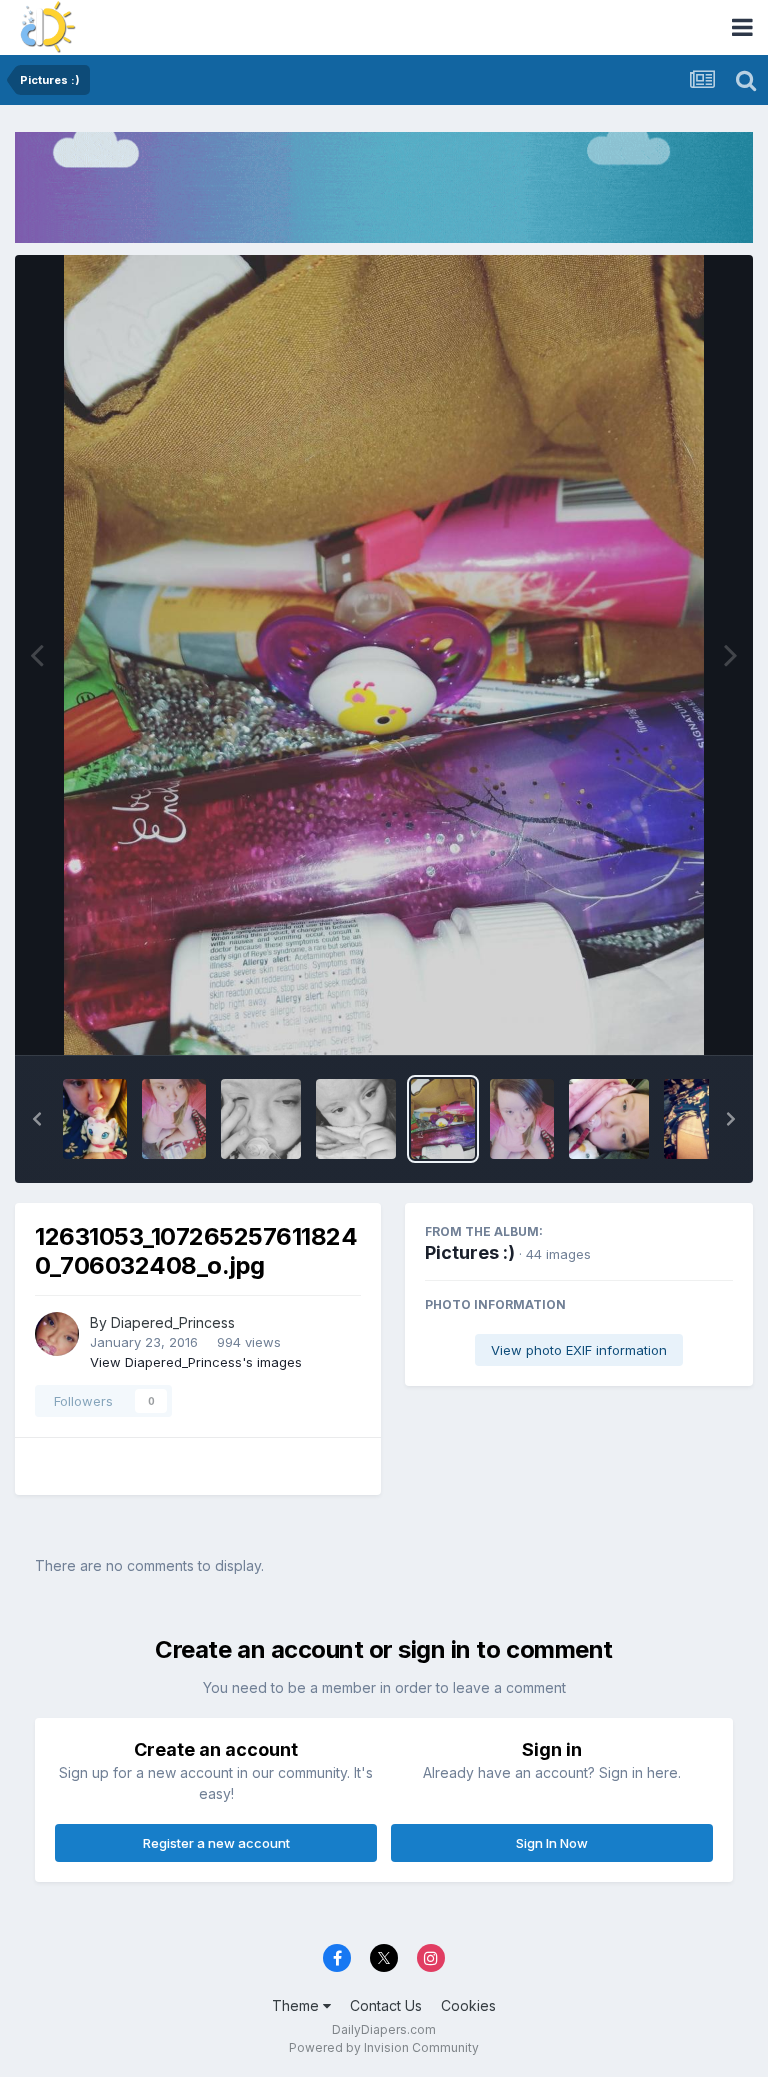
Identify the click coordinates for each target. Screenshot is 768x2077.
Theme (297, 2005)
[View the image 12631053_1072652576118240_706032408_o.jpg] (443, 1119)
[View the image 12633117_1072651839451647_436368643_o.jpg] (174, 1119)
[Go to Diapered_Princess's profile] (57, 1334)
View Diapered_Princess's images (196, 1362)
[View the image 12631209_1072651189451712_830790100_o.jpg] (261, 1119)
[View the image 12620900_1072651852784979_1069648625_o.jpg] (704, 1119)
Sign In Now (552, 1843)
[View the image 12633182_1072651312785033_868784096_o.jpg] (95, 1119)
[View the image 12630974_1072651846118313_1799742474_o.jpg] (522, 1119)
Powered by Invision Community (384, 2047)
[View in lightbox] (384, 655)
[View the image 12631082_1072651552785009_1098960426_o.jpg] (356, 1119)
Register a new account (216, 1843)
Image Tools (670, 1018)
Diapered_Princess (173, 1322)
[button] (37, 1119)
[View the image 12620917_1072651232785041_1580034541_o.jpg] (609, 1119)
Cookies (468, 2005)
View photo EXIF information (579, 1350)
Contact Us (386, 2005)
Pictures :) (470, 1252)
